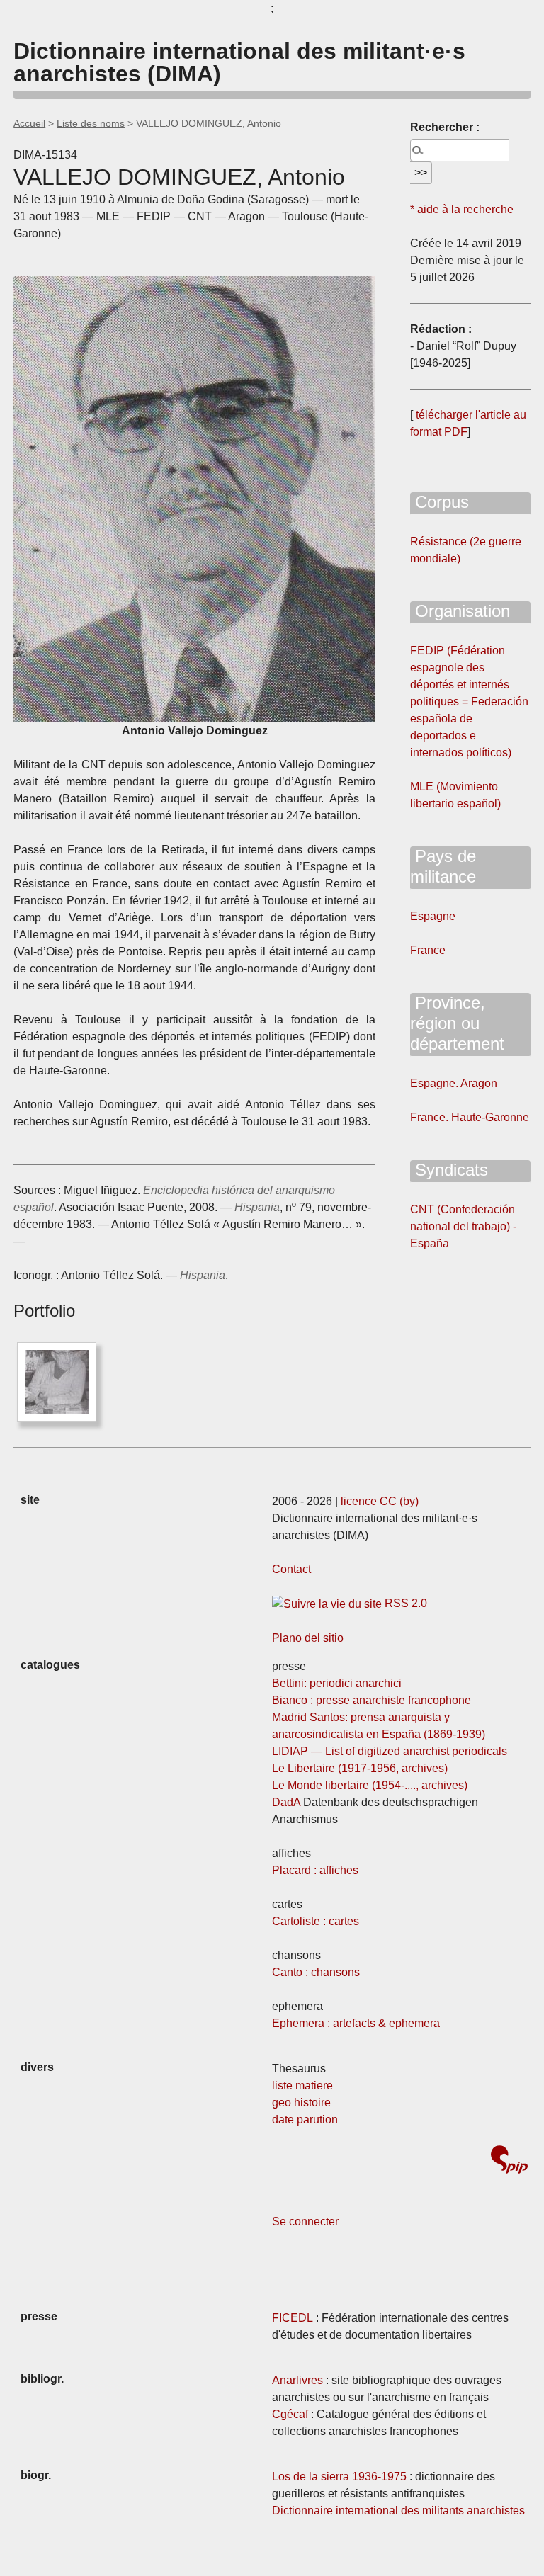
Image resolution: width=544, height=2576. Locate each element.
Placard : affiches (315, 1870)
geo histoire (301, 2103)
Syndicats (449, 1170)
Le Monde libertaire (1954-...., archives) (370, 1785)
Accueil (29, 123)
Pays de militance (443, 866)
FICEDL (293, 2318)
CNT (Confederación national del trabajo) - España (463, 1226)
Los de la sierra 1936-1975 (339, 2476)
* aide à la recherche (462, 209)
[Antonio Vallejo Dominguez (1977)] (57, 1382)
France (428, 950)
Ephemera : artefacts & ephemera (356, 2023)
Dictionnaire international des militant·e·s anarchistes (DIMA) (239, 62)
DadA (286, 1802)
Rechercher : (445, 127)
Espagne (433, 916)
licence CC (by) (380, 1501)
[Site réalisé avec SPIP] (509, 2161)
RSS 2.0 (404, 1603)
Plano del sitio (308, 1638)
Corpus (440, 502)
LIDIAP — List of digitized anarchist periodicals (390, 1751)
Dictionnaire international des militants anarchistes (398, 2510)
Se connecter (305, 2222)
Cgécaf (290, 2414)
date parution (305, 2120)
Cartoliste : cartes (316, 1921)
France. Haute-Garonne (470, 1117)
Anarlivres (297, 2380)
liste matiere (302, 2086)
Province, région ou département (457, 1023)
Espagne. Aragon (454, 1083)
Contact (291, 1569)
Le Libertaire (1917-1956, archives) (360, 1768)
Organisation (460, 611)
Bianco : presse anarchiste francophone (372, 1700)
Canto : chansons (316, 1972)
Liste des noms (91, 123)
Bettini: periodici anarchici (337, 1683)
